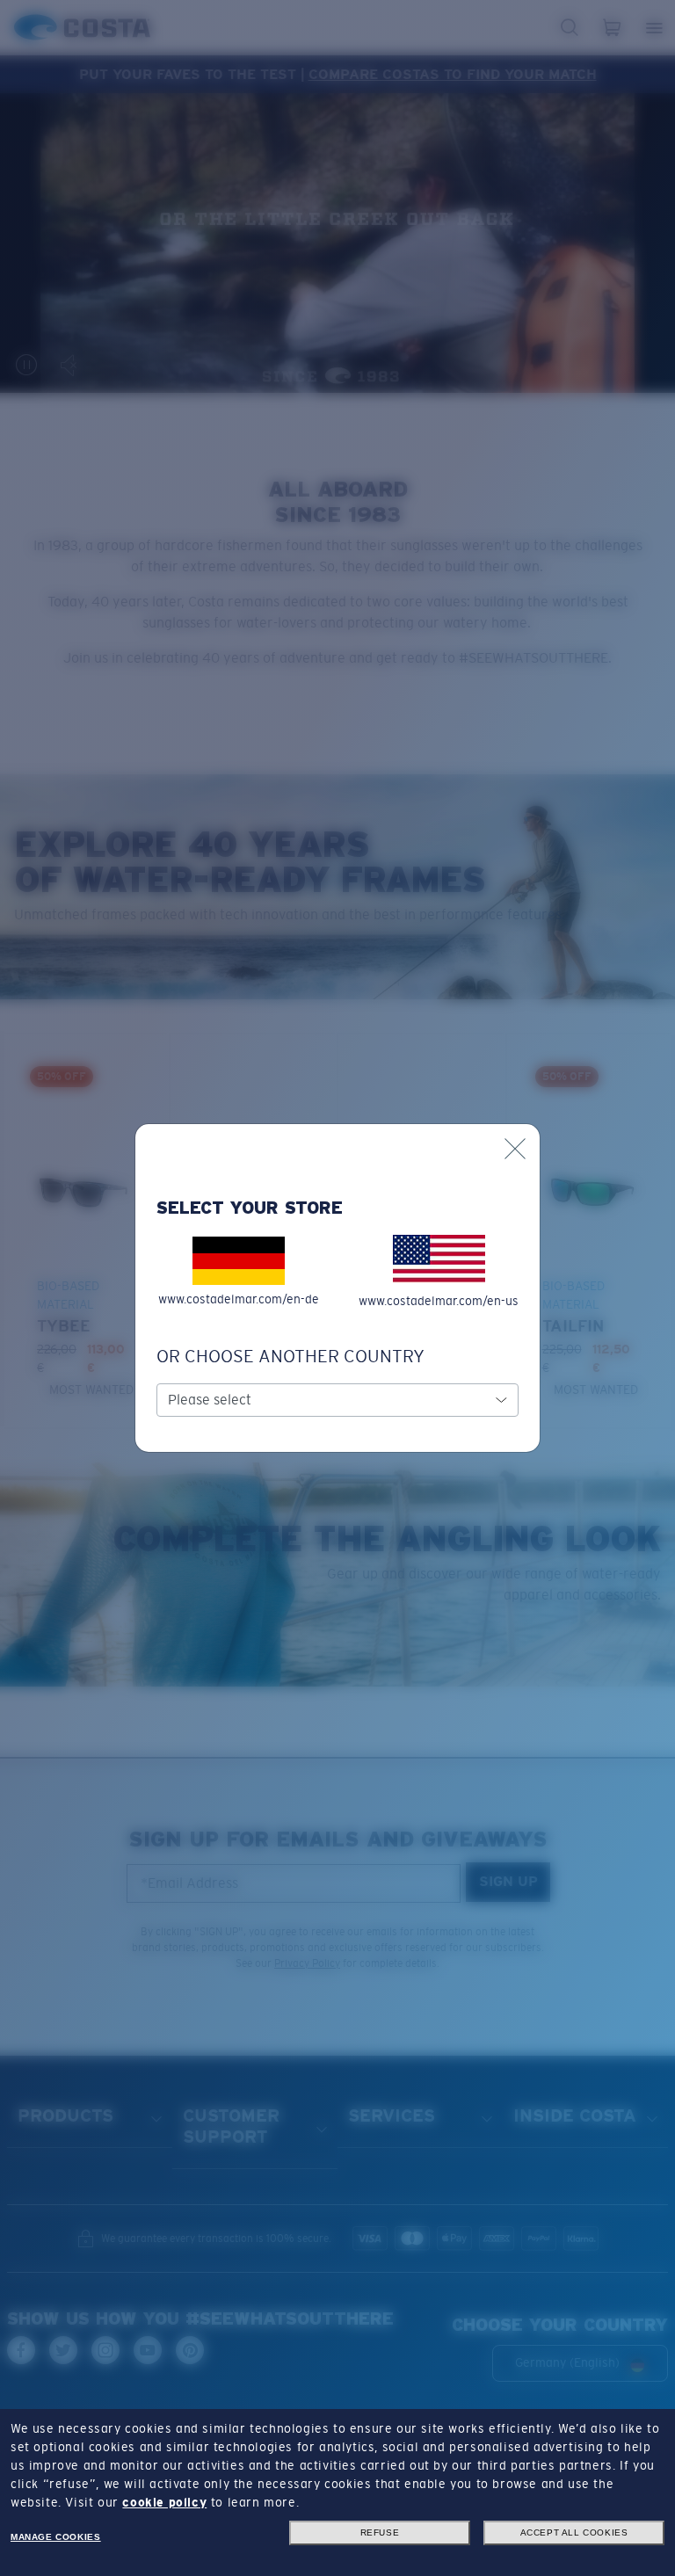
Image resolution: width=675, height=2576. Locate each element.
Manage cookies (55, 2537)
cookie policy (164, 2502)
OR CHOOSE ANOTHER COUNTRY (290, 1356)
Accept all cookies (574, 2532)
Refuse (380, 2532)
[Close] (515, 1149)
